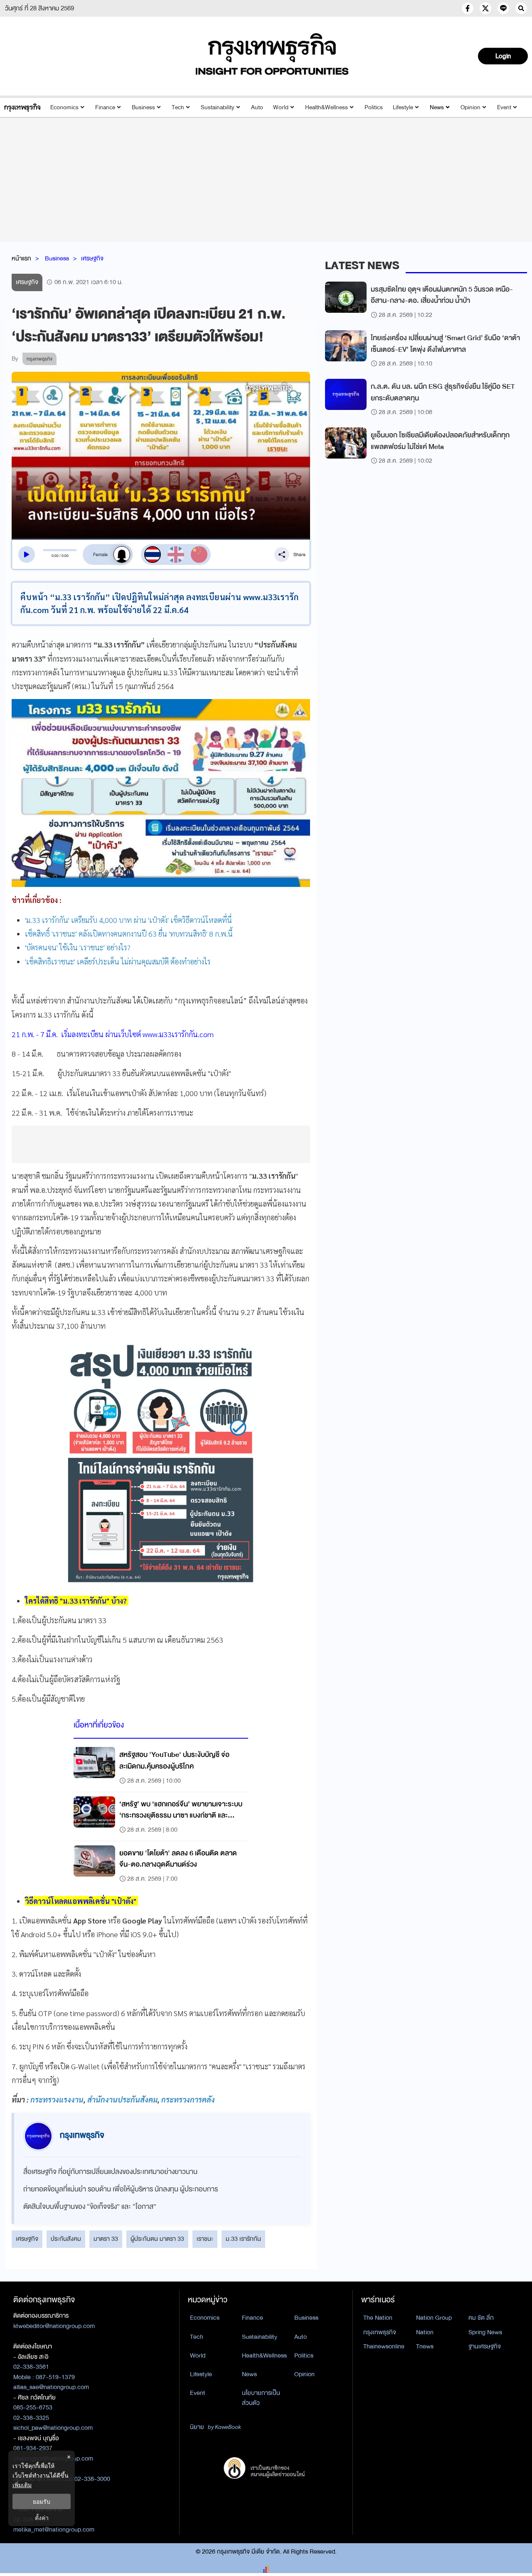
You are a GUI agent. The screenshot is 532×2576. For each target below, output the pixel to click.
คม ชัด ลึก (481, 2318)
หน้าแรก (21, 258)
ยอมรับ (42, 2501)
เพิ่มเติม (22, 2485)
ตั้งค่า (42, 2518)
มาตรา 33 (106, 2239)
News (437, 107)
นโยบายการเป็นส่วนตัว (261, 2398)
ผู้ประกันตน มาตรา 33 (157, 2239)
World (281, 107)
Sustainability (218, 107)
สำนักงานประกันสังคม (122, 2099)
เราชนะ (205, 2239)
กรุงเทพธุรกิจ (380, 2332)
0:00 (55, 556)
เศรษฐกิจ (92, 258)
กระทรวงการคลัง (188, 2099)
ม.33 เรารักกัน (243, 2239)
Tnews (425, 2346)
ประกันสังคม (66, 2239)
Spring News (485, 2332)
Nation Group (434, 2318)
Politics (374, 107)
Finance (105, 107)
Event (504, 107)
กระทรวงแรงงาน (57, 2099)
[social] (468, 8)
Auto (257, 107)
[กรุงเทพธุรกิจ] (22, 107)
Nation (425, 2332)
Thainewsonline (384, 2346)
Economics (64, 107)
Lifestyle (403, 107)
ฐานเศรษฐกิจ (485, 2346)
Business (143, 107)
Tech (178, 107)
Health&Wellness (326, 107)
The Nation (378, 2318)
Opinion (470, 107)
